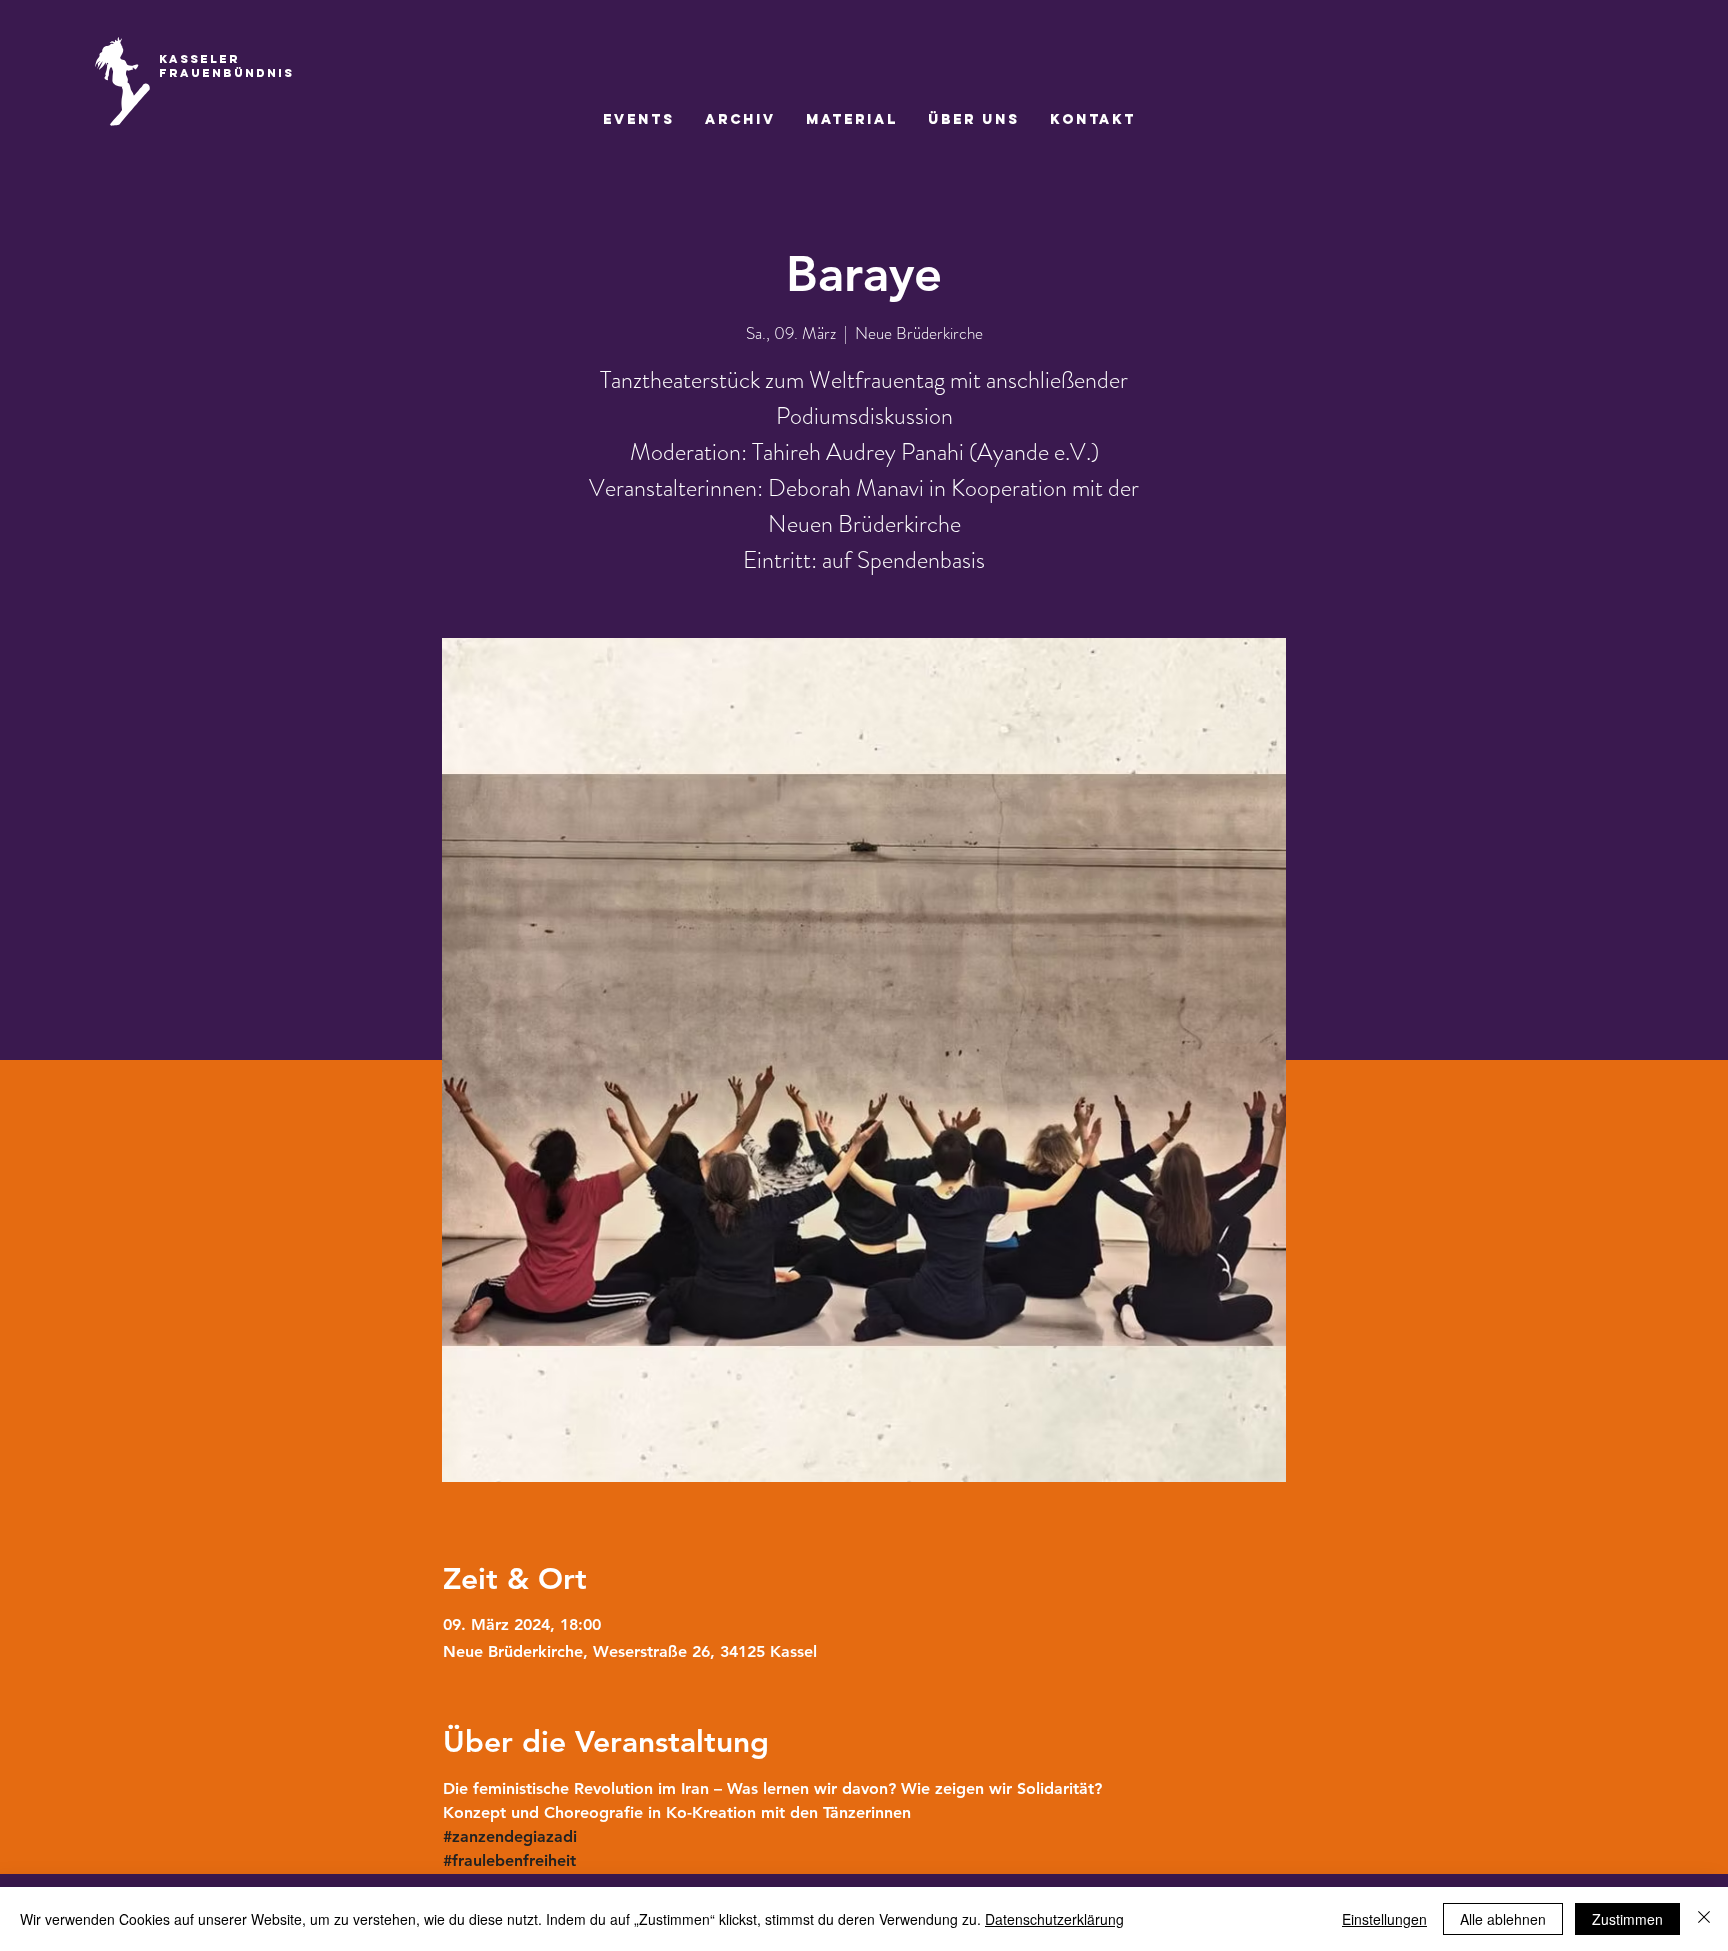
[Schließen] (1704, 1919)
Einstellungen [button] (1384, 1919)
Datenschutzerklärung (1054, 1919)
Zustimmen (1627, 1919)
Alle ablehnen (1503, 1919)
